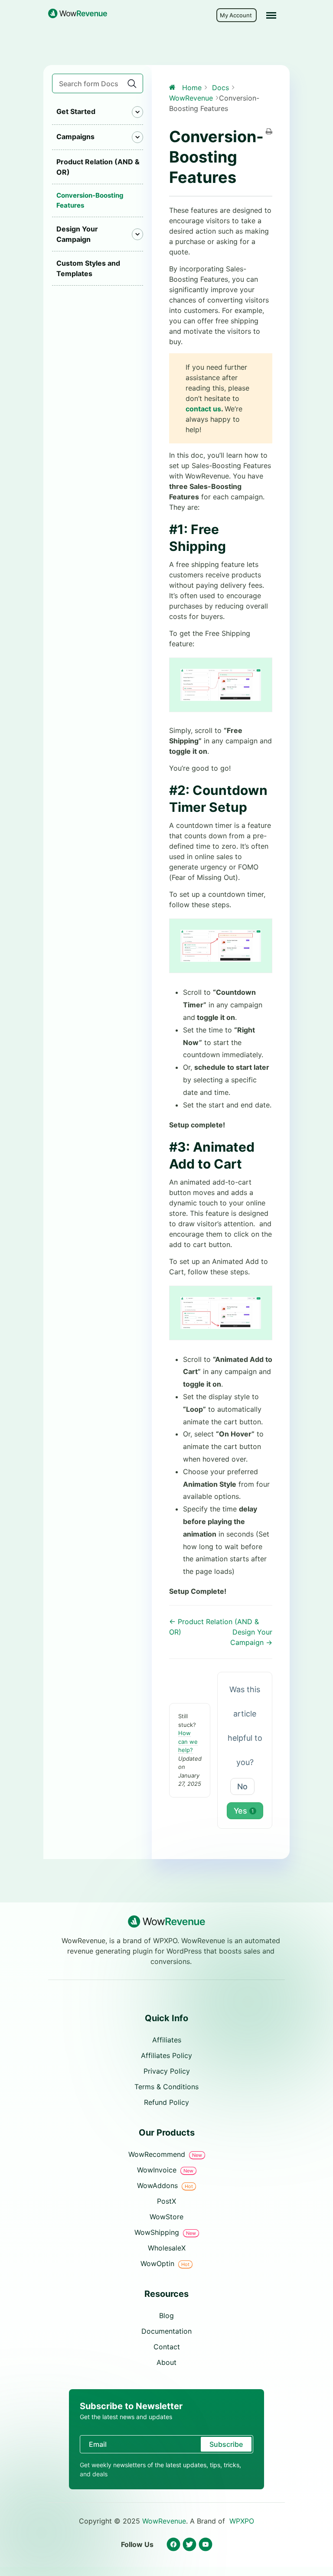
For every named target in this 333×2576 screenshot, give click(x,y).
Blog (166, 2315)
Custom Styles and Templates (88, 268)
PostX (166, 2201)
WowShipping (165, 2232)
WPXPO (242, 2521)
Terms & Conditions (166, 2087)
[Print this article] (269, 132)
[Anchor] (232, 546)
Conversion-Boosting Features (90, 200)
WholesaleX (167, 2248)
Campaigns (75, 137)
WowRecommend (165, 2154)
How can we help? (188, 1741)
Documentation (166, 2331)
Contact (167, 2347)
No (242, 1786)
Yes (244, 1811)
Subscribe (226, 2444)
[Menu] (271, 15)
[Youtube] (205, 2545)
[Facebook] (173, 2545)
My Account (237, 15)
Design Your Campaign (77, 234)
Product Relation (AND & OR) (98, 167)
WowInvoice (165, 2170)
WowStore (166, 2217)
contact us (203, 409)
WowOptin (165, 2263)
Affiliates (167, 2040)
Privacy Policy (167, 2071)
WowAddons (165, 2185)
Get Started (76, 111)
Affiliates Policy (166, 2055)
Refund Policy (166, 2102)
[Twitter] (189, 2545)
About (166, 2362)
